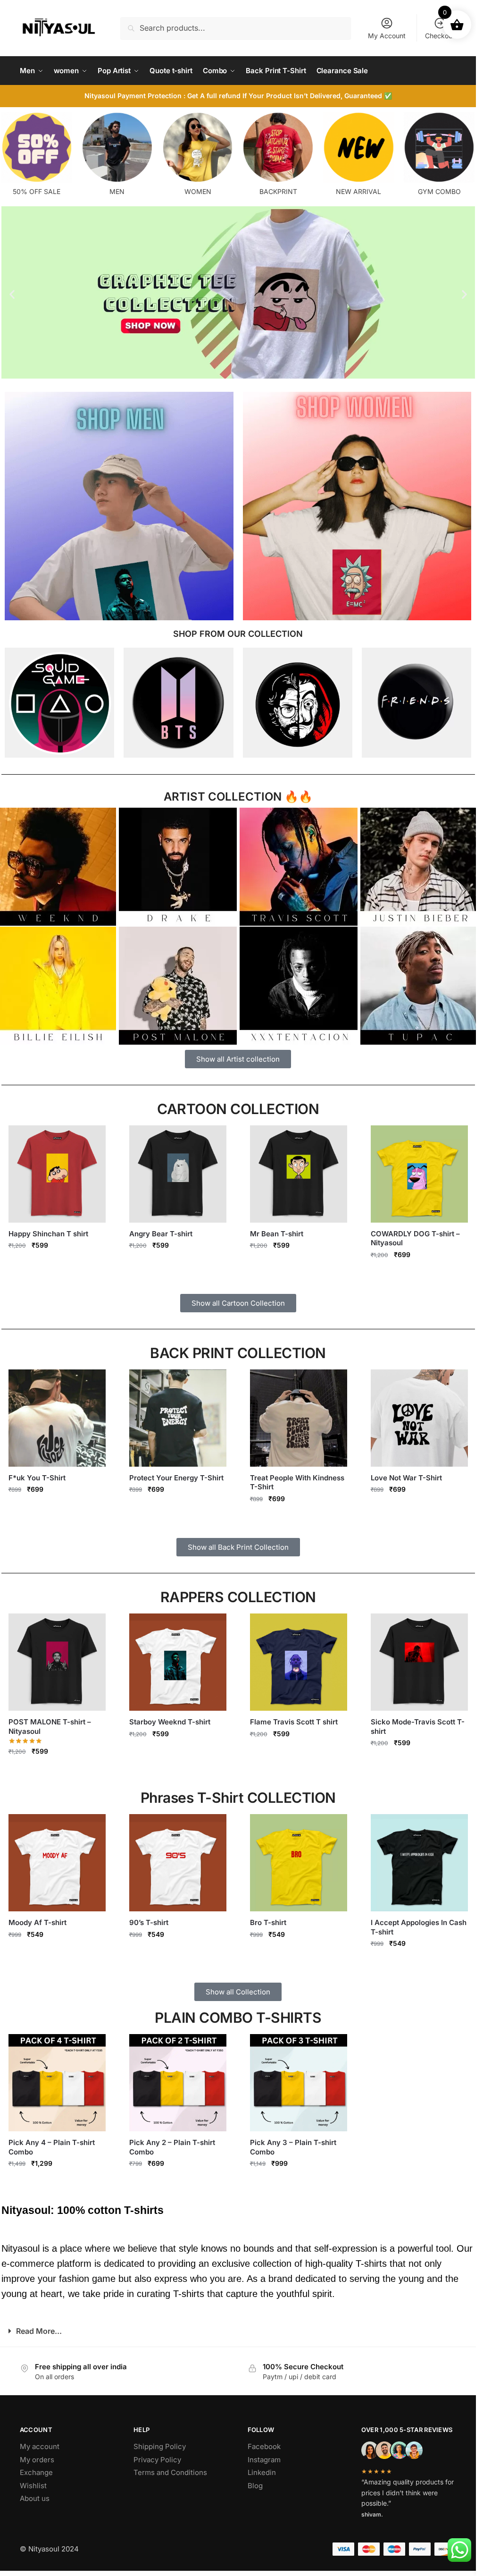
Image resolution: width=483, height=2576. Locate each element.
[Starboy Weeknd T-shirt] (178, 1662)
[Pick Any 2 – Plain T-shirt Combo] (178, 2083)
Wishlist (33, 2486)
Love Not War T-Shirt (406, 1478)
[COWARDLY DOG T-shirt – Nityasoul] (419, 1174)
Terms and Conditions (170, 2472)
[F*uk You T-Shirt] (57, 1418)
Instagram (264, 2460)
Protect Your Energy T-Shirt (176, 1478)
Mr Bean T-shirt (277, 1234)
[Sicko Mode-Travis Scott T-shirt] (419, 1662)
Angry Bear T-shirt (161, 1234)
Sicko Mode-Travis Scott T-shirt (418, 1727)
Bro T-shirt (268, 1922)
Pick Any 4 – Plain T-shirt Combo (52, 2147)
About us (35, 2498)
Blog (255, 2486)
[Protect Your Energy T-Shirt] (178, 1418)
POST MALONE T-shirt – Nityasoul (50, 1727)
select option (57, 2184)
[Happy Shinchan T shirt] (57, 1174)
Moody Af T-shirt (37, 1922)
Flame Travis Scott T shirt (294, 1722)
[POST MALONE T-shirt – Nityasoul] (57, 1662)
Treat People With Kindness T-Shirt (297, 1482)
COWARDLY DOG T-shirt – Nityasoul (415, 1238)
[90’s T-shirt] (178, 1863)
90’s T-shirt (149, 1922)
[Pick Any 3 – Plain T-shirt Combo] (299, 2083)
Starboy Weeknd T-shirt (170, 1722)
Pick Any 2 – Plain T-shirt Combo (172, 2147)
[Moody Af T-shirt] (57, 1863)
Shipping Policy (160, 2446)
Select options (57, 1265)
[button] (12, 294)
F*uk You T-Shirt (37, 1478)
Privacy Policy (157, 2460)
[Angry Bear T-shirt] (178, 1174)
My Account (387, 36)
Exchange (36, 2472)
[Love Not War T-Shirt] (419, 1418)
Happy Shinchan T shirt (48, 1234)
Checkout (440, 36)
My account (40, 2446)
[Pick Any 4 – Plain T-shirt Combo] (57, 2083)
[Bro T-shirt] (299, 1863)
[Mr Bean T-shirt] (299, 1174)
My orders (37, 2460)
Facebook (264, 2446)
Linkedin (262, 2472)
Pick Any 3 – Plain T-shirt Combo (293, 2147)
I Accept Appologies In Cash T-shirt (419, 1927)
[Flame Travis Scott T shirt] (299, 1662)
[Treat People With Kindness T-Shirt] (299, 1418)
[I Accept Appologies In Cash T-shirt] (419, 1863)
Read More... (39, 2331)
